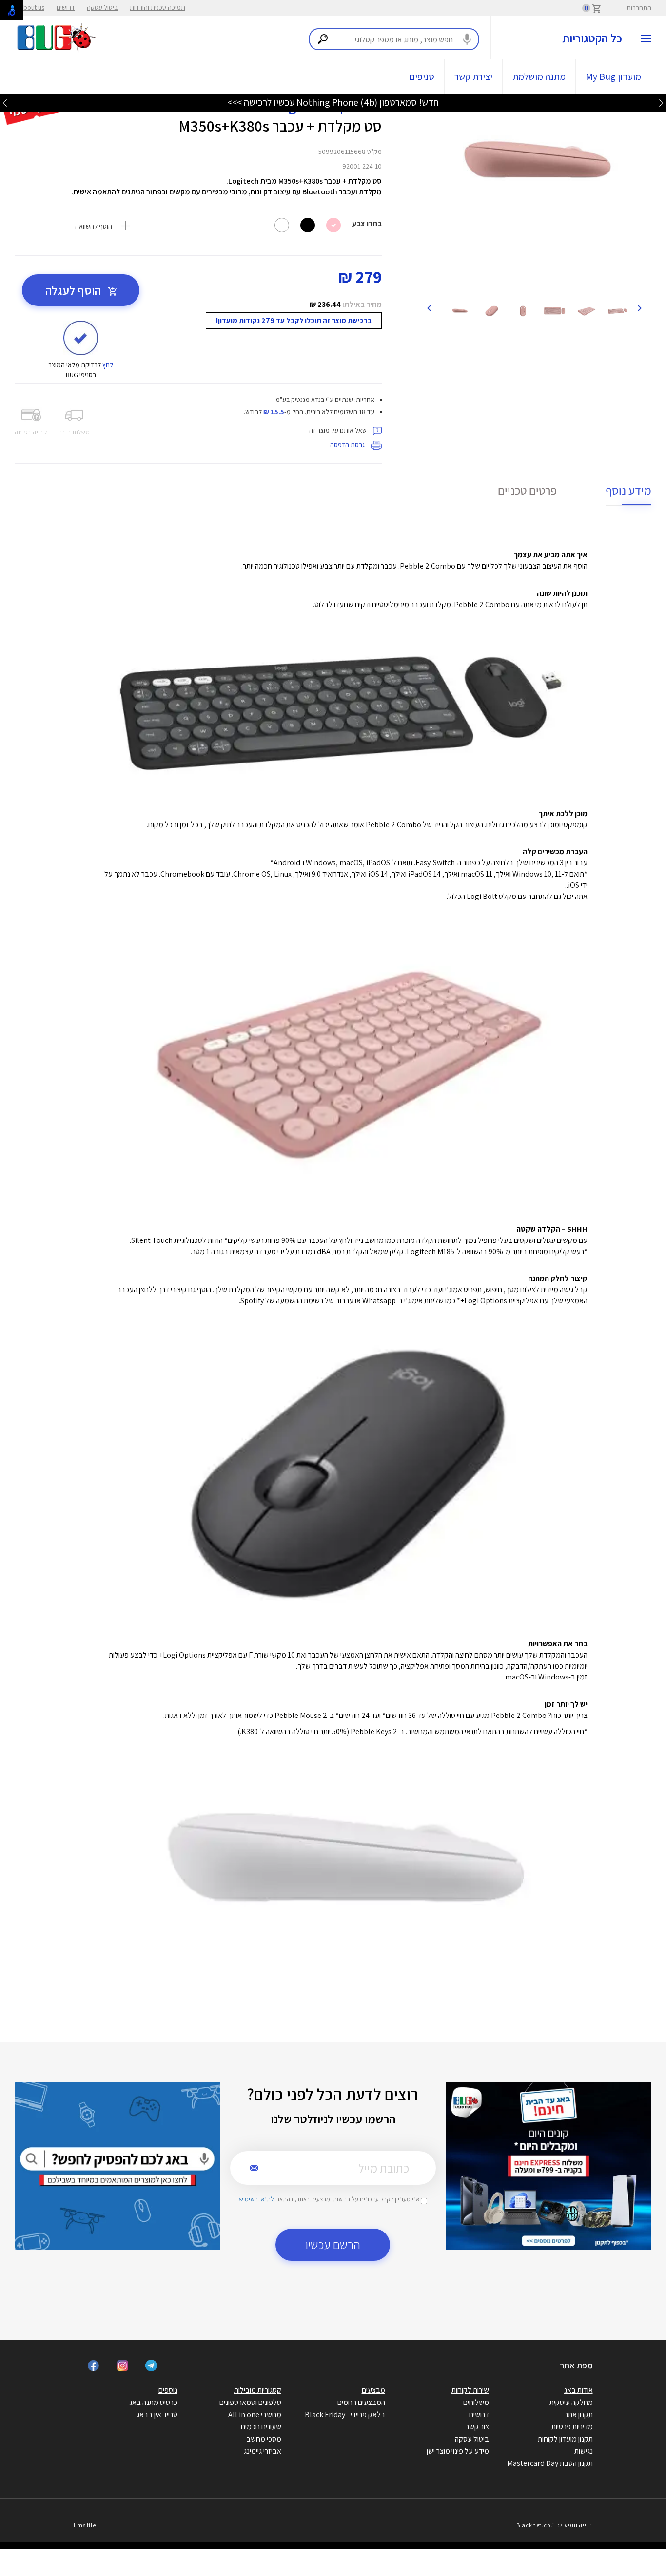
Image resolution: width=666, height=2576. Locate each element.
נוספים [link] (168, 2390)
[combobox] (394, 39)
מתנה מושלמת (539, 76)
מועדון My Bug (613, 76)
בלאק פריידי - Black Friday (345, 2414)
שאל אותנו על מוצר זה (339, 430)
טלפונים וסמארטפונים (250, 2402)
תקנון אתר (579, 2414)
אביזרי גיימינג (263, 2451)
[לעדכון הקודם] (661, 103)
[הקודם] (639, 307)
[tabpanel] (534, 162)
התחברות (639, 8)
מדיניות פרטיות (572, 2427)
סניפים (422, 76)
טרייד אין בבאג (157, 2414)
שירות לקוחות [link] (470, 2390)
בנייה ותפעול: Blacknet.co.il (554, 2525)
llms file (85, 2525)
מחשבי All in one (255, 2414)
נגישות (584, 2451)
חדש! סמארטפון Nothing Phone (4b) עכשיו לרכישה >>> (333, 102)
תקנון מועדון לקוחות (565, 2439)
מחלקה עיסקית (571, 2402)
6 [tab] (548, 284)
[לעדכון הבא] (5, 103)
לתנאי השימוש (256, 2199)
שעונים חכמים (261, 2427)
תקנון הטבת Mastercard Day (550, 2463)
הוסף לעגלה (74, 290)
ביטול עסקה (102, 7)
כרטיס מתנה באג (153, 2402)
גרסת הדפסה (348, 445)
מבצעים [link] (373, 2390)
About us (32, 7)
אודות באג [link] (578, 2390)
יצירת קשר (473, 76)
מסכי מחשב (264, 2439)
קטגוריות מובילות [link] (258, 2390)
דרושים (66, 7)
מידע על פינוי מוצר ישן (458, 2451)
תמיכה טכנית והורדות (157, 7)
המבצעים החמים (361, 2402)
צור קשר (477, 2427)
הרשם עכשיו (333, 2244)
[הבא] (429, 307)
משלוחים (476, 2402)
